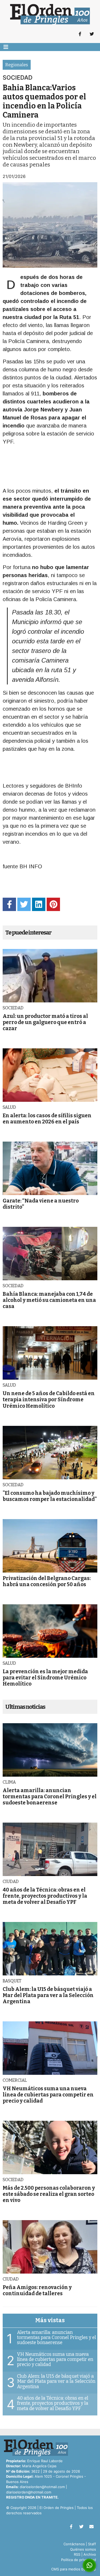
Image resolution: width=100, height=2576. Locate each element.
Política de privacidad (79, 2560)
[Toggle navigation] (6, 47)
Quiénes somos (83, 2549)
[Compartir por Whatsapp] (89, 2565)
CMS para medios (66, 2569)
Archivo (90, 2554)
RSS (77, 2554)
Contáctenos (74, 2544)
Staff (92, 2544)
